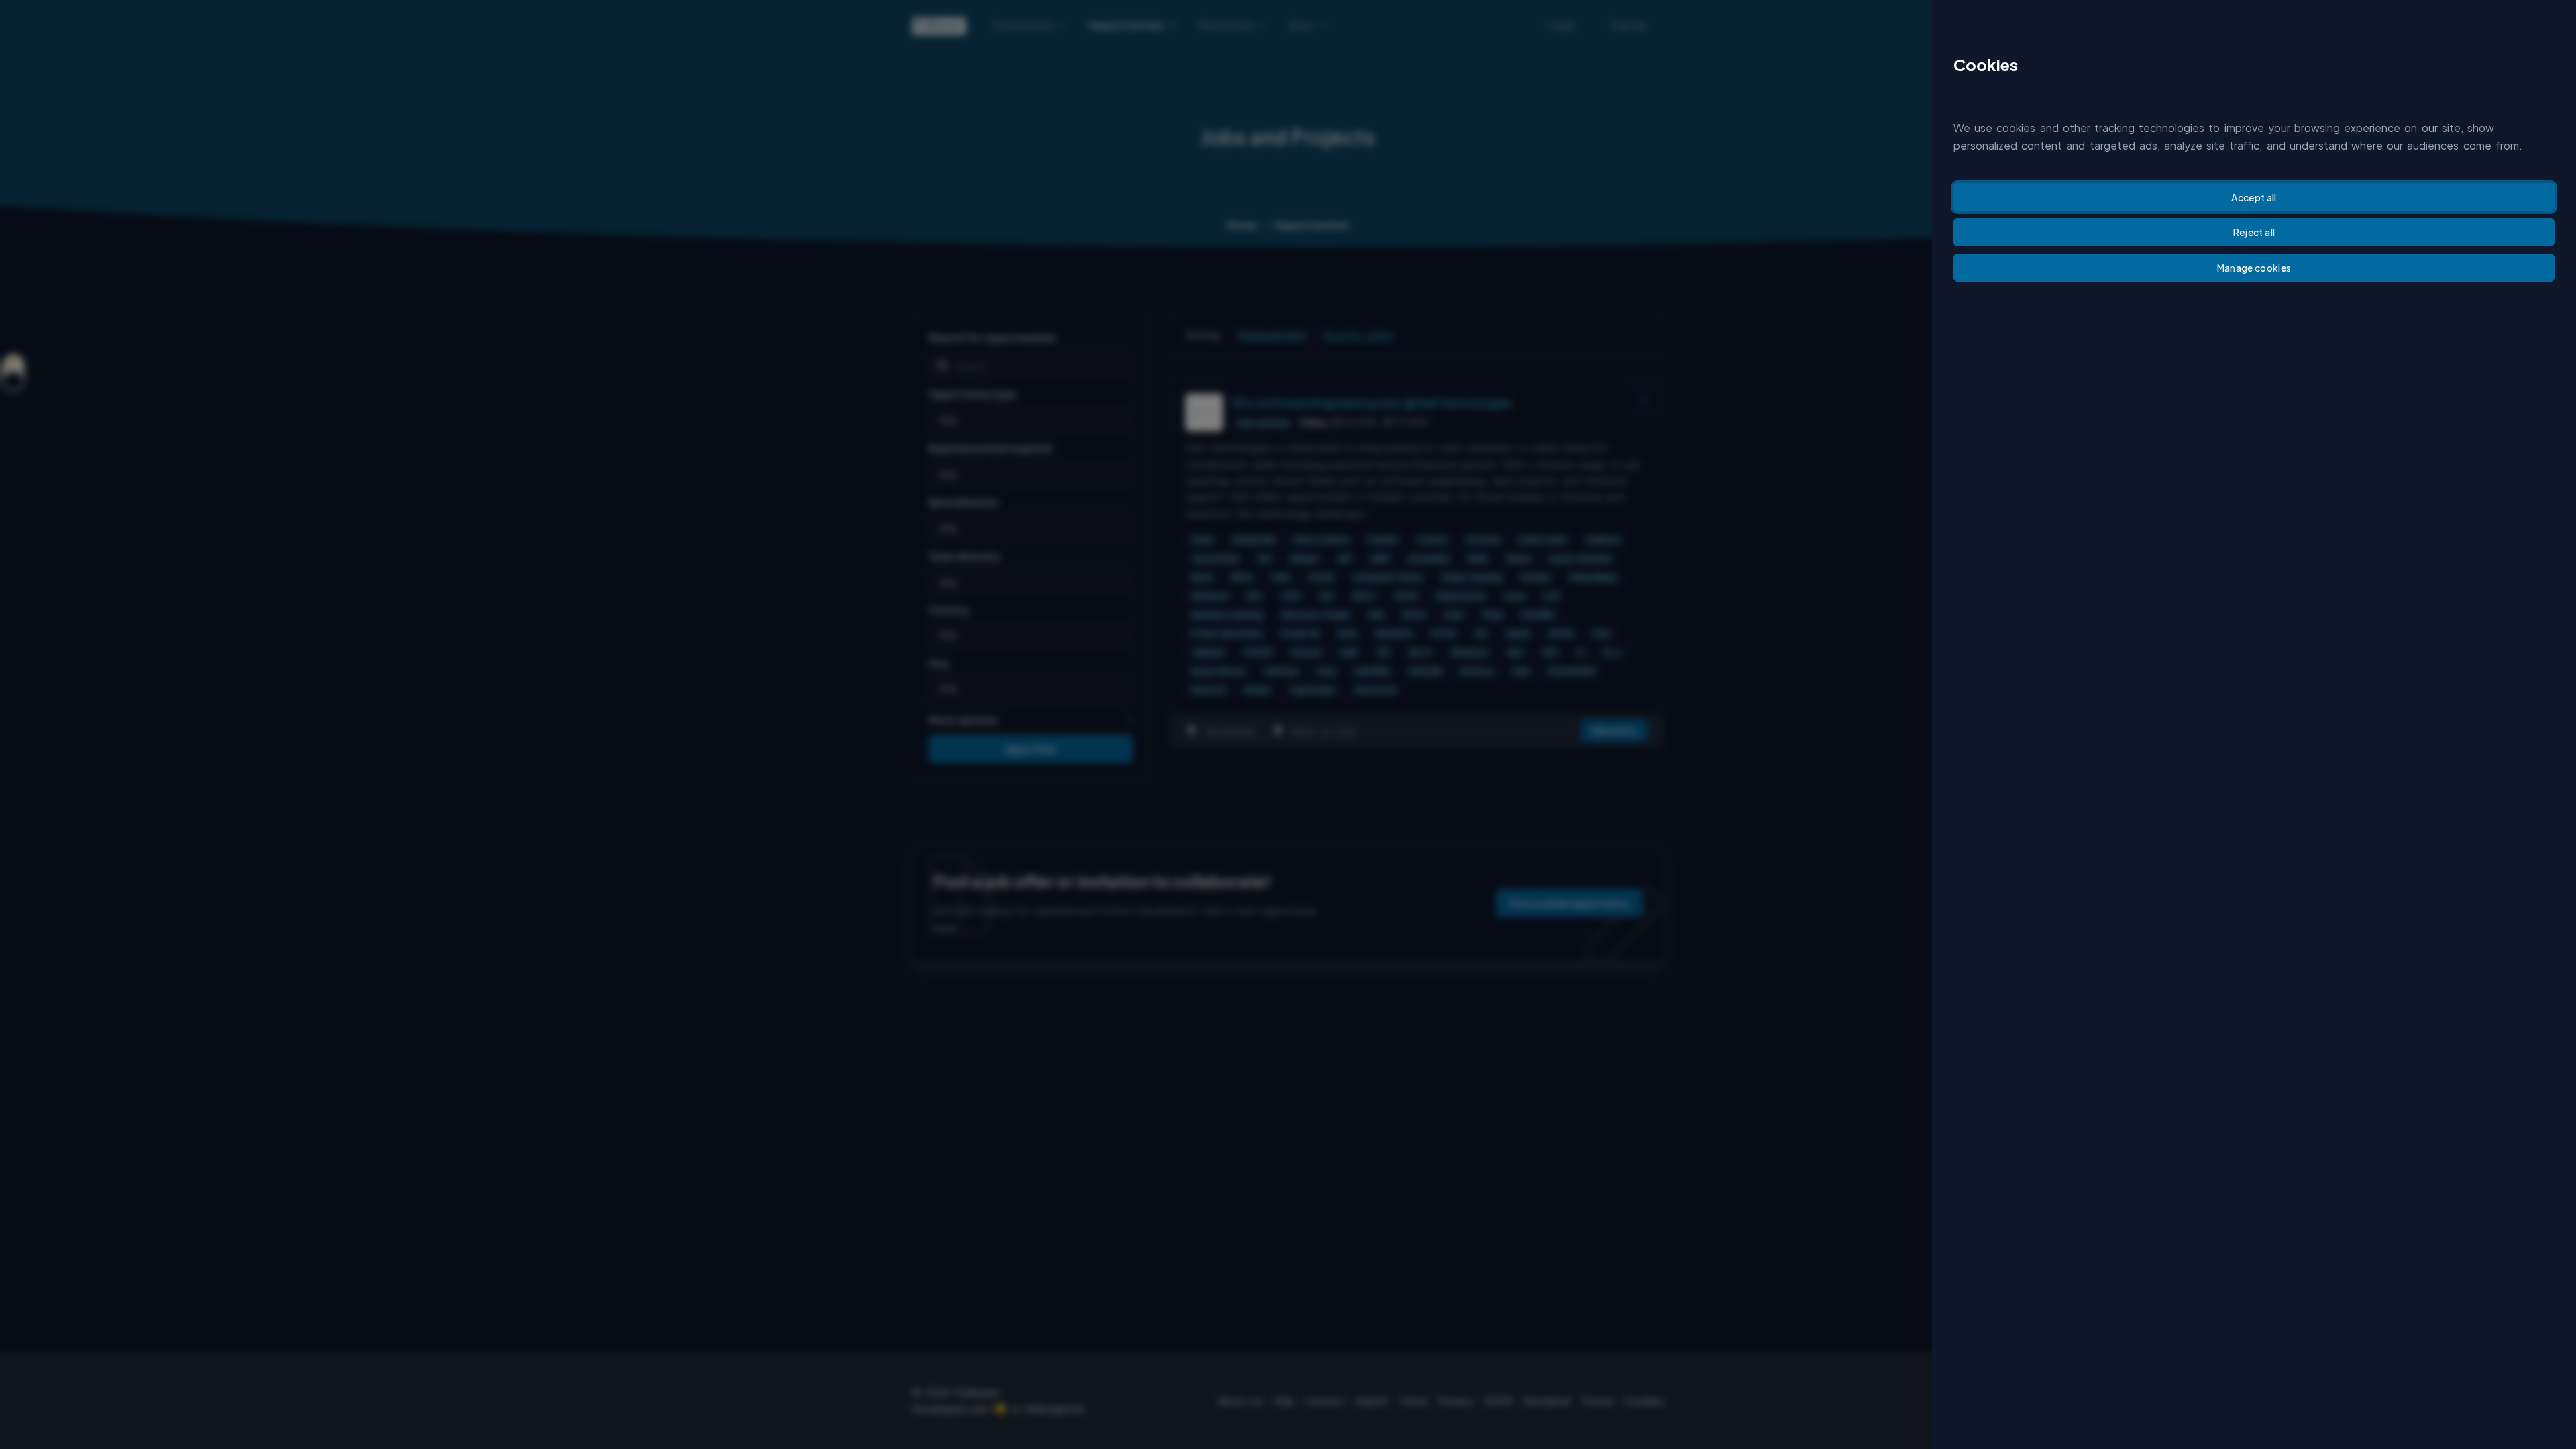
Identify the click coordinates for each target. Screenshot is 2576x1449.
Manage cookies (2254, 268)
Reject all (2254, 232)
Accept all (2254, 197)
